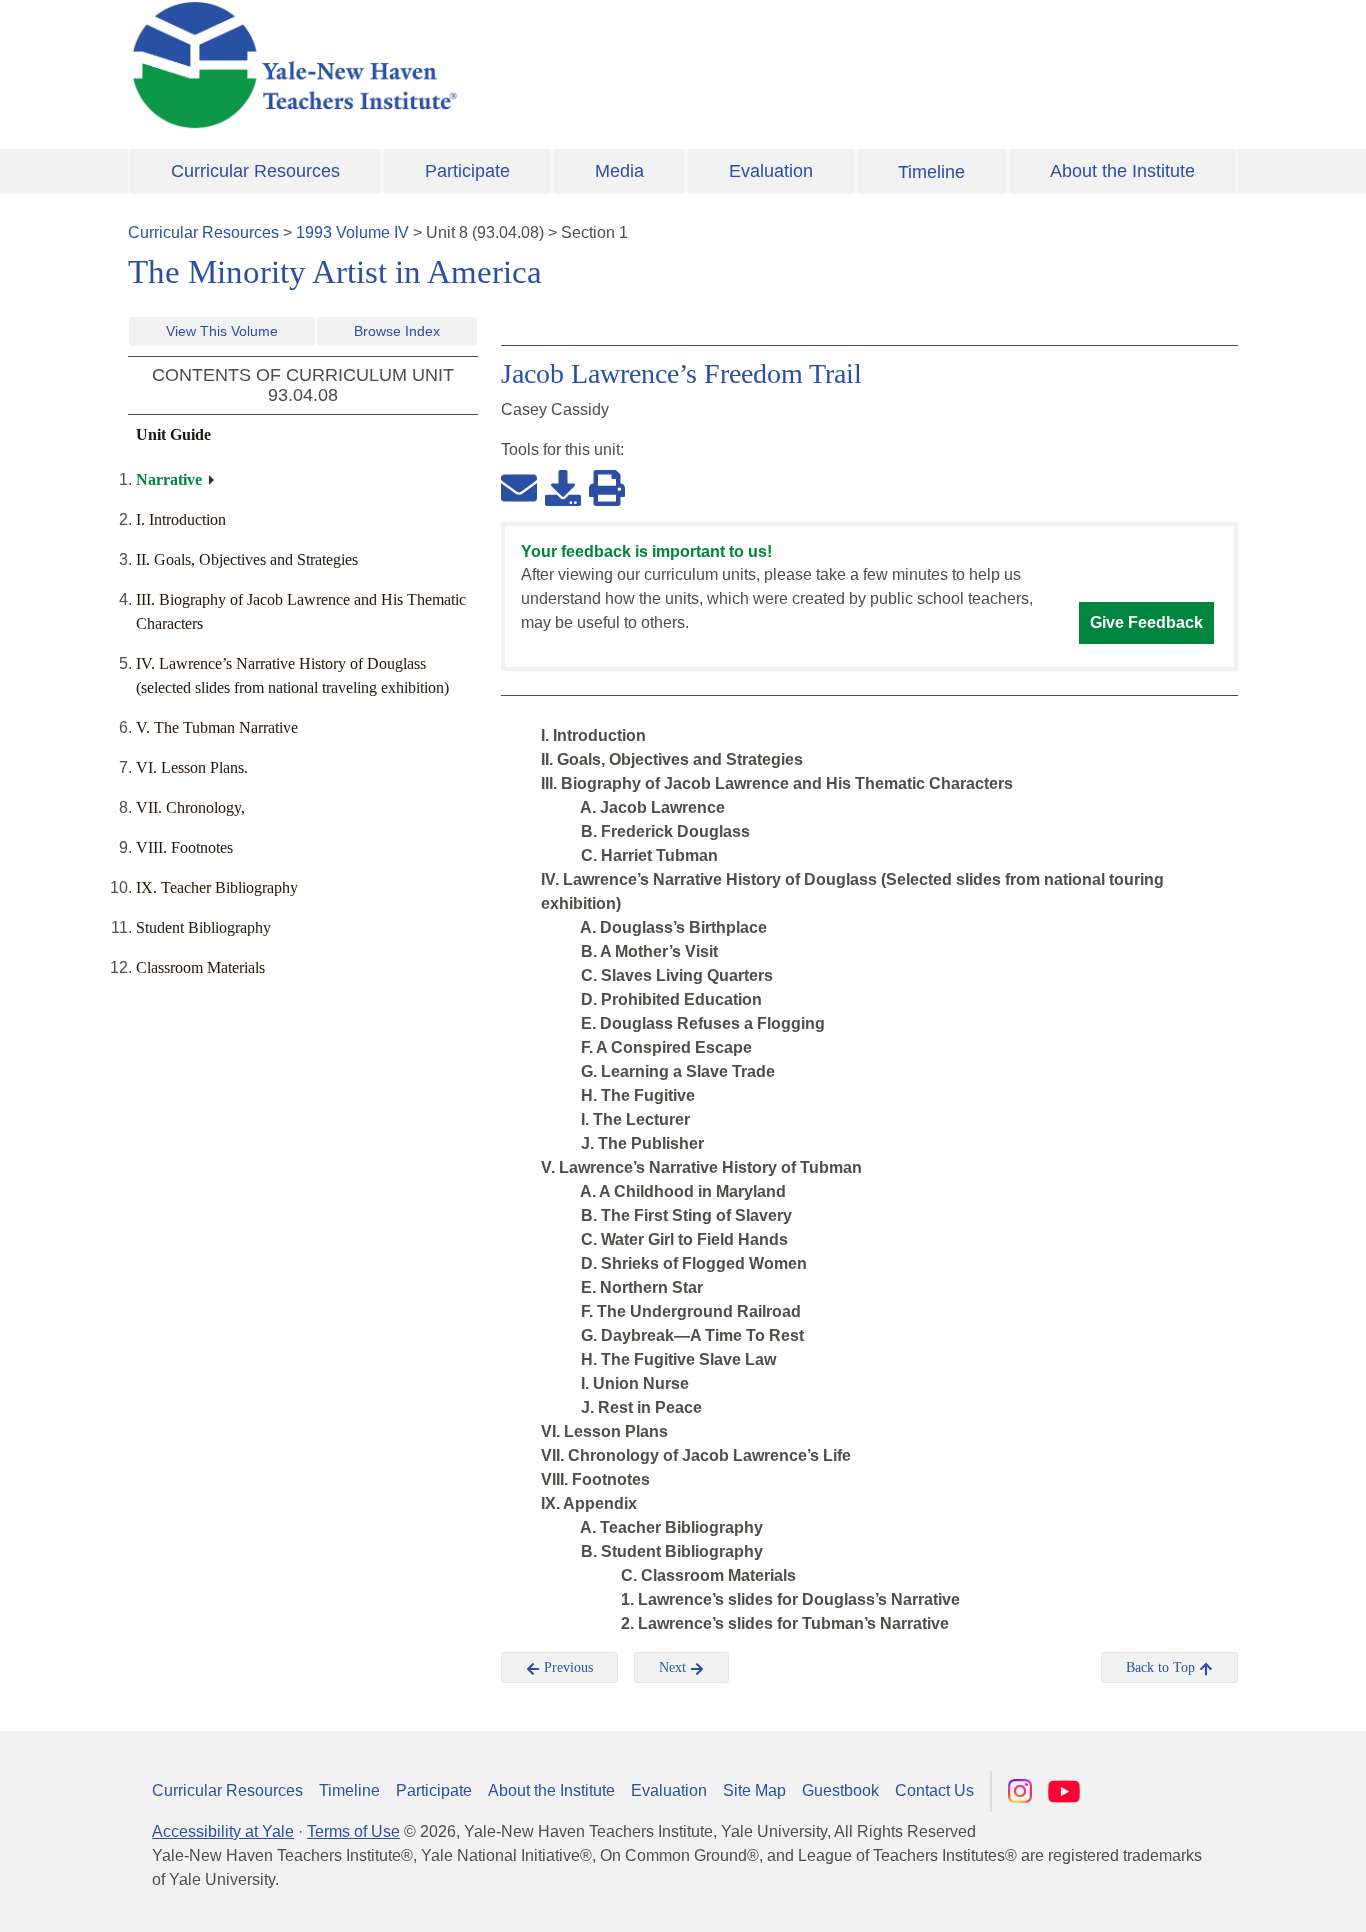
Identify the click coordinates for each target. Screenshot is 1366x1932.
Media (619, 171)
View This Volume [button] (222, 331)
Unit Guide (173, 434)
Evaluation (771, 171)
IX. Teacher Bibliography (217, 887)
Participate (467, 171)
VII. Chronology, (190, 807)
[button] (1251, 1897)
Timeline (931, 172)
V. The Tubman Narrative (217, 727)
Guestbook (840, 1790)
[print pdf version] (607, 487)
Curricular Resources (255, 171)
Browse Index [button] (397, 331)
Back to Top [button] (1162, 1667)
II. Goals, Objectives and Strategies (247, 559)
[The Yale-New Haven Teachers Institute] (493, 65)
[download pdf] (563, 487)
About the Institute (1122, 171)
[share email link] (519, 487)
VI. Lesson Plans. (192, 767)
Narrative (169, 479)
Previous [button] (566, 1667)
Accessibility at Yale (223, 1831)
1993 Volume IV (352, 232)
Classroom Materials (200, 967)
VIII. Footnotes (184, 847)
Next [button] (674, 1667)
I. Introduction (181, 519)
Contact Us (934, 1790)
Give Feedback (1146, 622)
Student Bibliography (203, 927)
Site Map (754, 1790)
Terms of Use (353, 1831)
